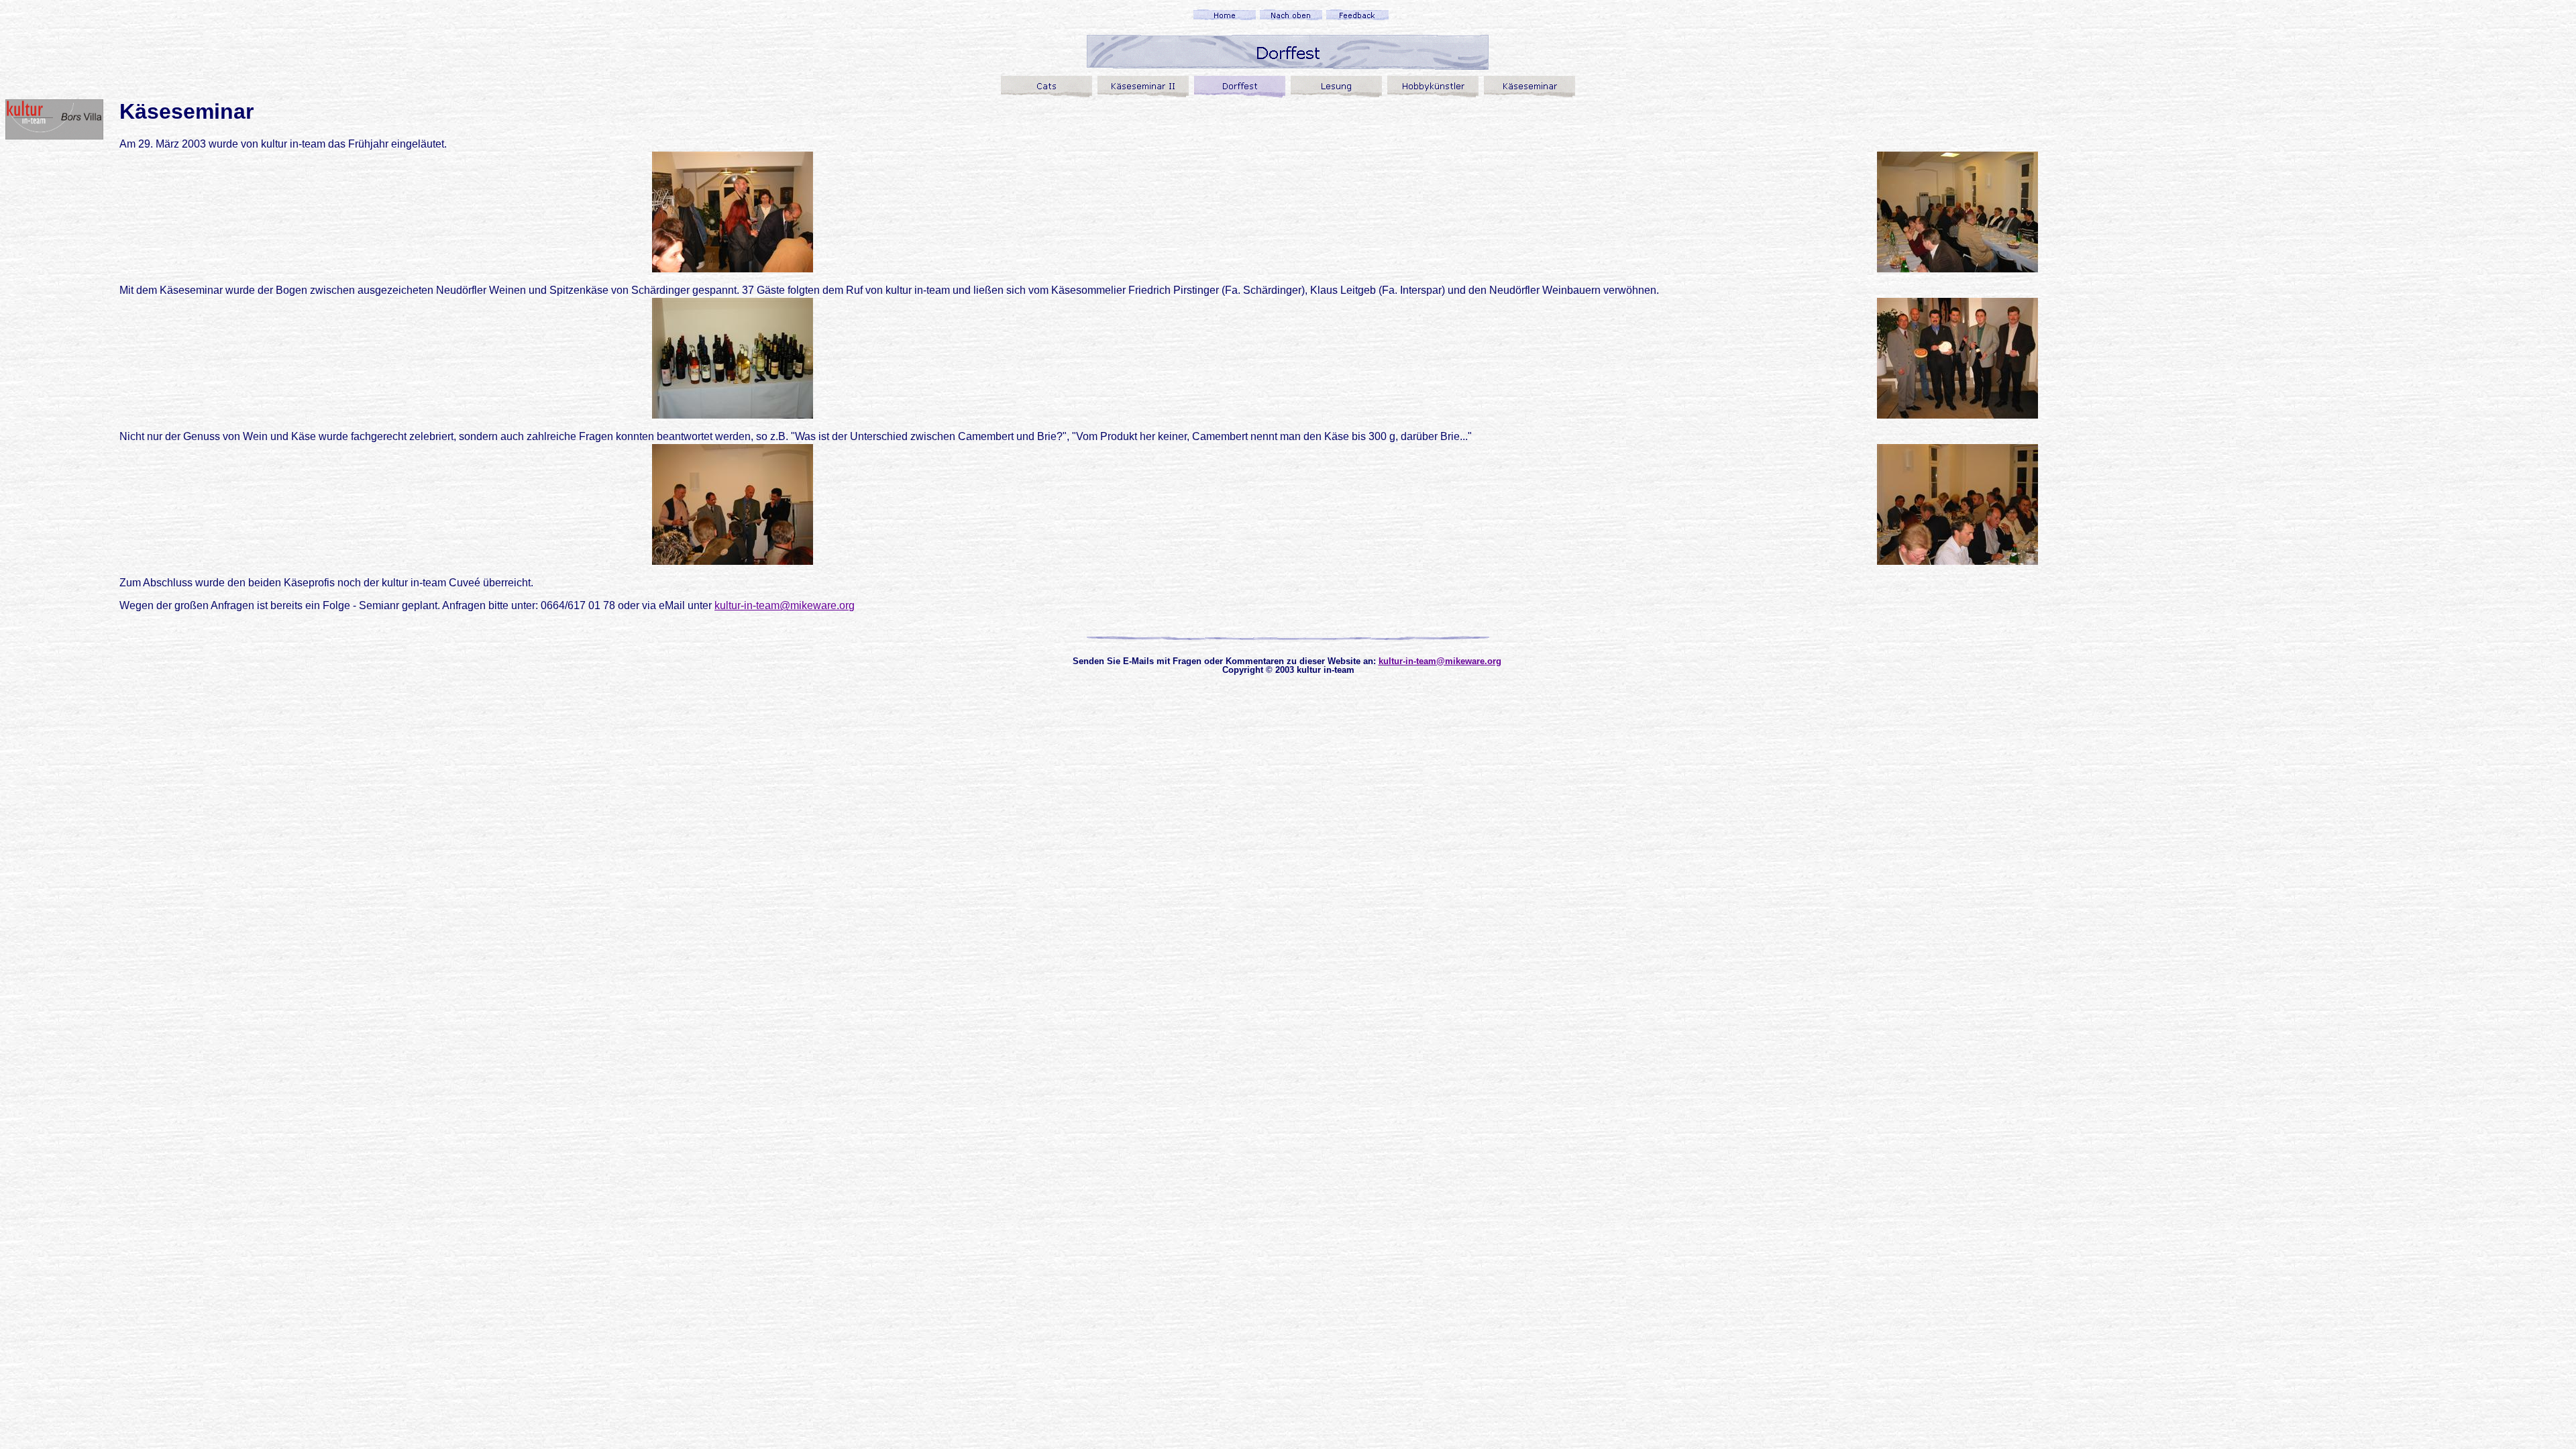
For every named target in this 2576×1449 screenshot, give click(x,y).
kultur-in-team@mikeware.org (785, 605)
